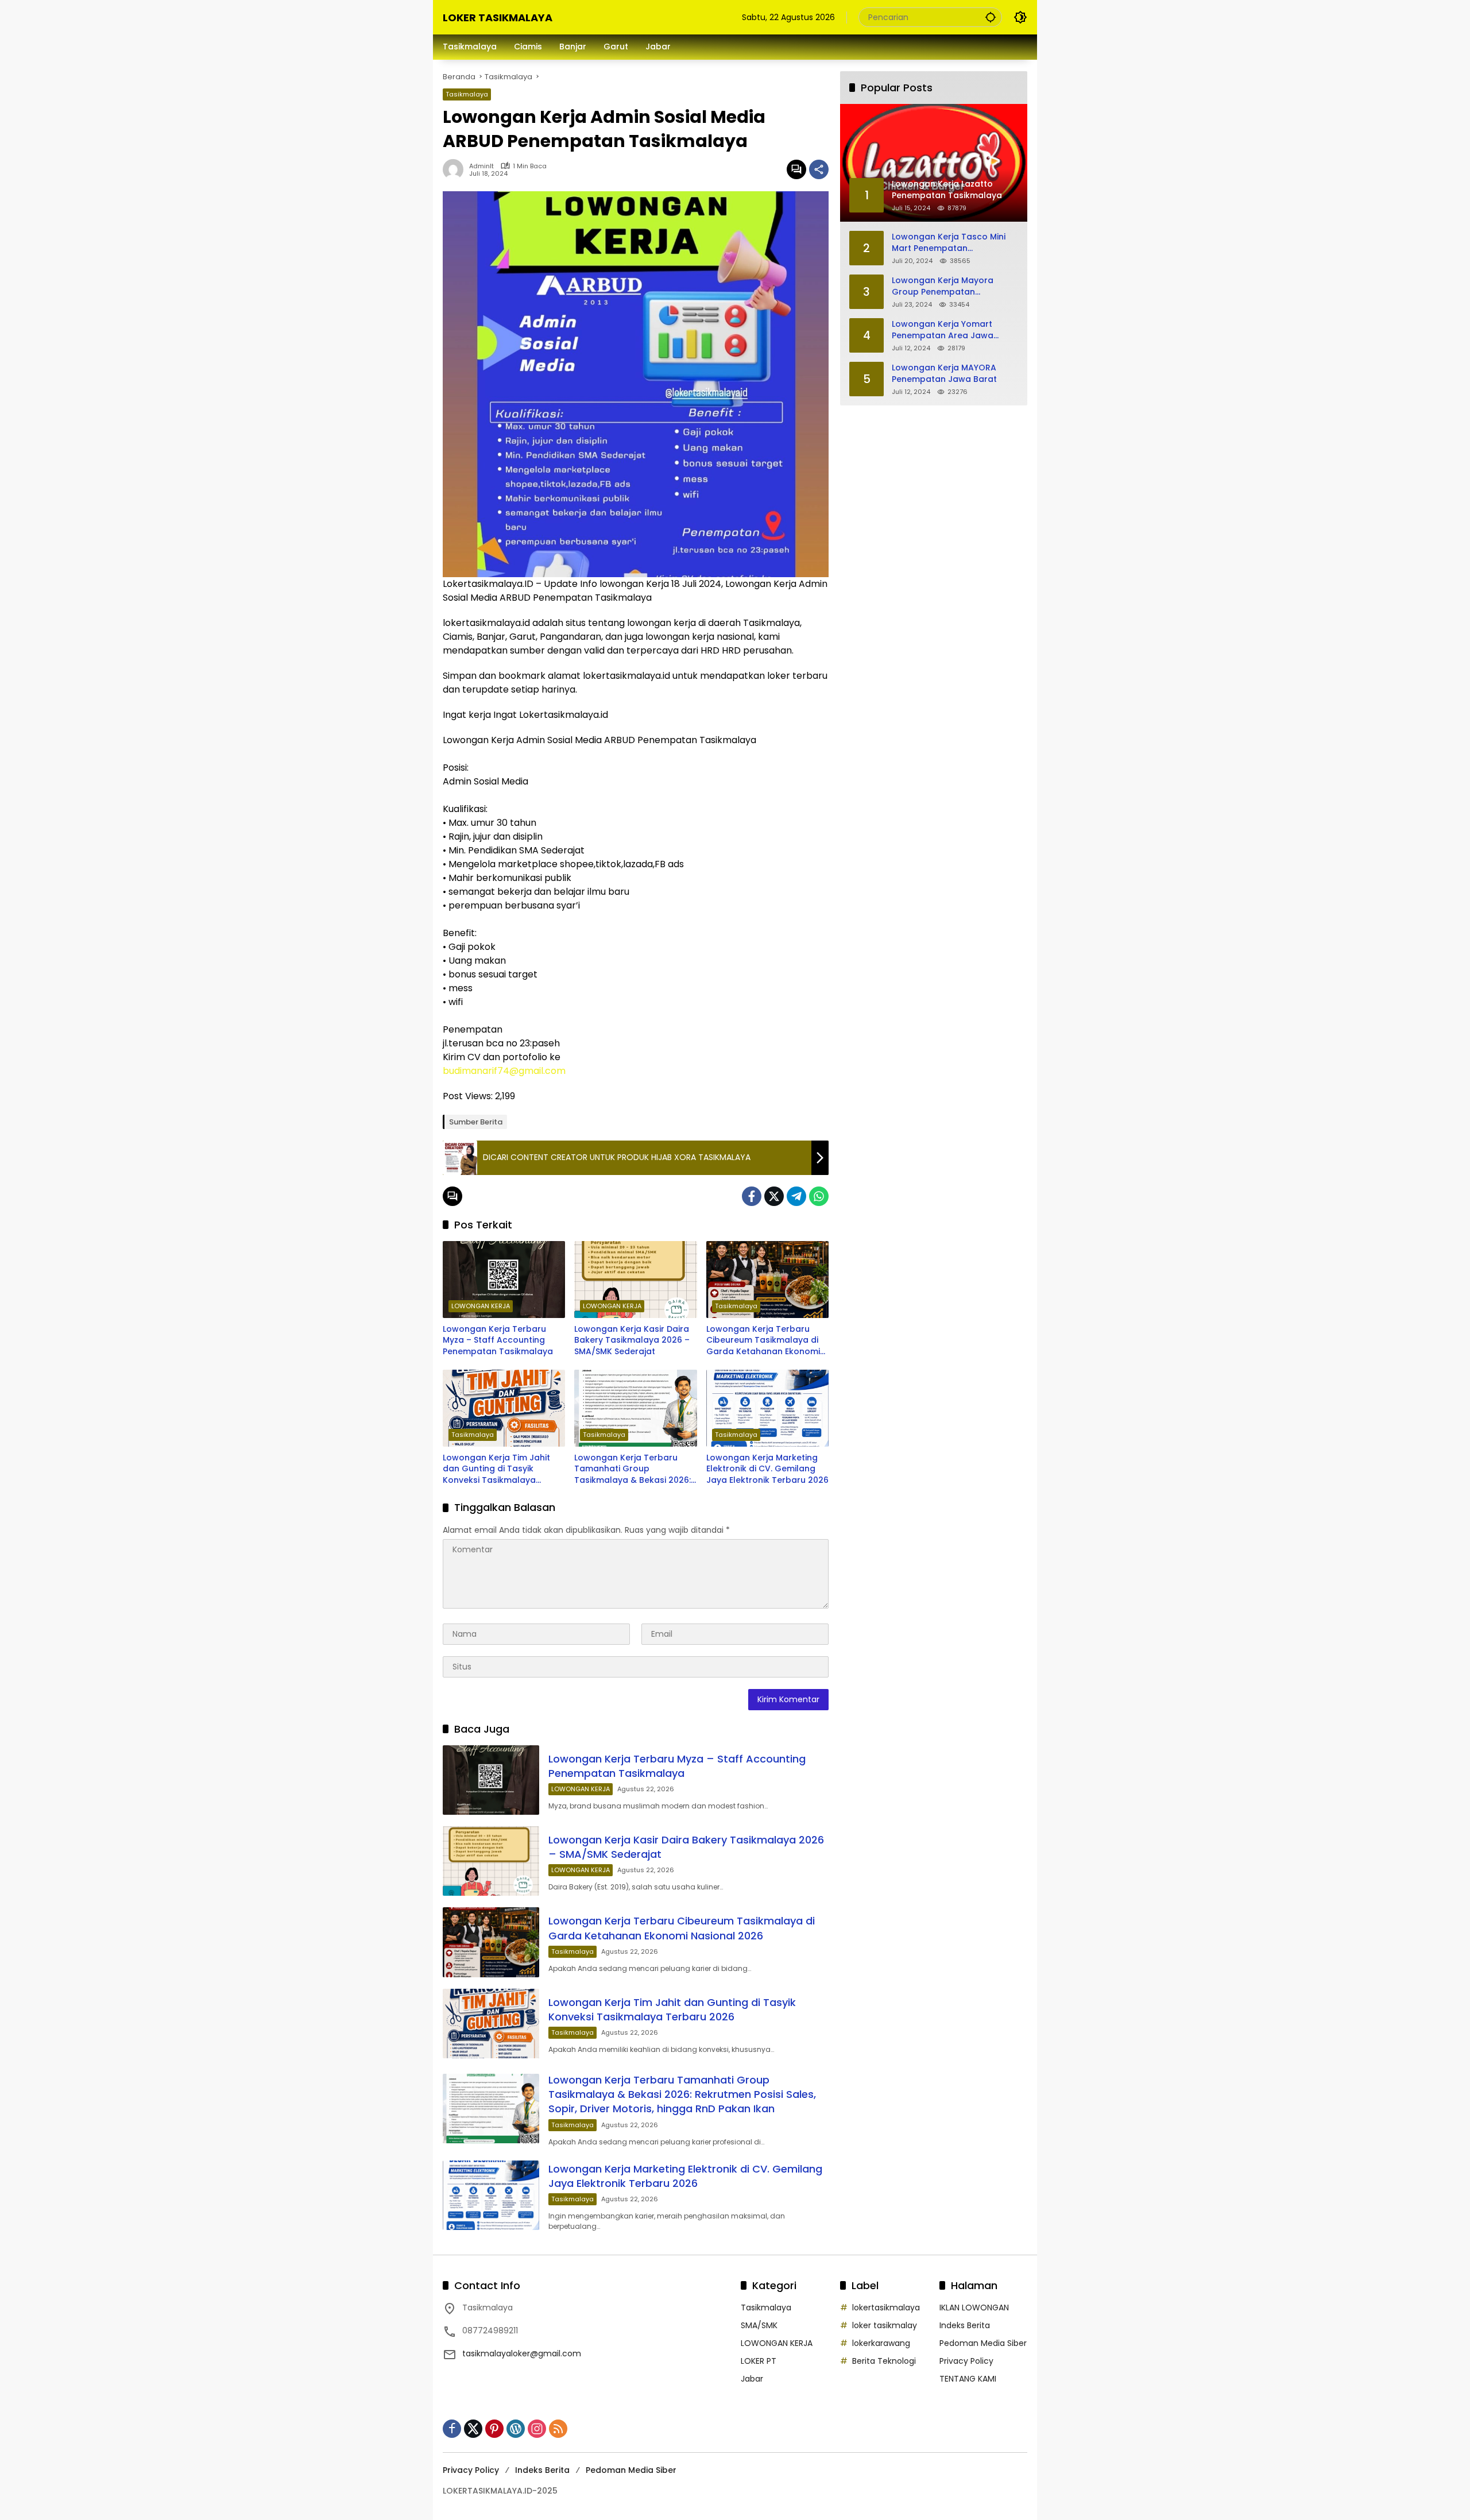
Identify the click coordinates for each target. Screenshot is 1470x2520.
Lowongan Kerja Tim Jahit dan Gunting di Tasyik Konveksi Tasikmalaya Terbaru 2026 (496, 1469)
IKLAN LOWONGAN (974, 2308)
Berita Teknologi (884, 2361)
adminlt (481, 166)
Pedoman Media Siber (983, 2343)
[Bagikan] (819, 169)
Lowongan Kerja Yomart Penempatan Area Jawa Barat (943, 330)
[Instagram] (537, 2429)
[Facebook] (752, 1196)
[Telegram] (796, 1196)
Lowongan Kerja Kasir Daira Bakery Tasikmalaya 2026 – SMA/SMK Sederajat (632, 1340)
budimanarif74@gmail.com (504, 1071)
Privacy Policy (966, 2361)
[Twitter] (774, 1196)
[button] (991, 17)
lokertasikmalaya (886, 2308)
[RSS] (558, 2429)
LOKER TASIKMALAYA (498, 18)
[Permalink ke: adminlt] (456, 169)
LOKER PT (759, 2361)
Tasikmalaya (467, 94)
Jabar (752, 2379)
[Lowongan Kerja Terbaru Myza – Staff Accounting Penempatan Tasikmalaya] (504, 1280)
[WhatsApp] (819, 1196)
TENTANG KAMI (968, 2379)
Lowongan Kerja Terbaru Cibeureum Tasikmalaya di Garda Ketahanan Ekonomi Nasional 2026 (763, 1341)
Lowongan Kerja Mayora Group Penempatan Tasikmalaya (943, 286)
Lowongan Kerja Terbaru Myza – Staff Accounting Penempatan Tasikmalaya (498, 1340)
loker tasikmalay (885, 2325)
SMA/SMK (759, 2325)
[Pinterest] (494, 2429)
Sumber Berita (476, 1122)
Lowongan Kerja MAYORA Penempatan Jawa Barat (944, 374)
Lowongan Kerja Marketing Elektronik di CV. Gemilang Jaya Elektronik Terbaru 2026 (767, 1469)
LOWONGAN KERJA (481, 1306)
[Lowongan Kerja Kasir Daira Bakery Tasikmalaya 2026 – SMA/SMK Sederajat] (635, 1280)
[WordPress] (516, 2429)
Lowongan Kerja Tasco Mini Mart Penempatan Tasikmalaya (949, 243)
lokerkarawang (881, 2343)
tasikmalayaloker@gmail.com (522, 2353)
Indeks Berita (965, 2325)
